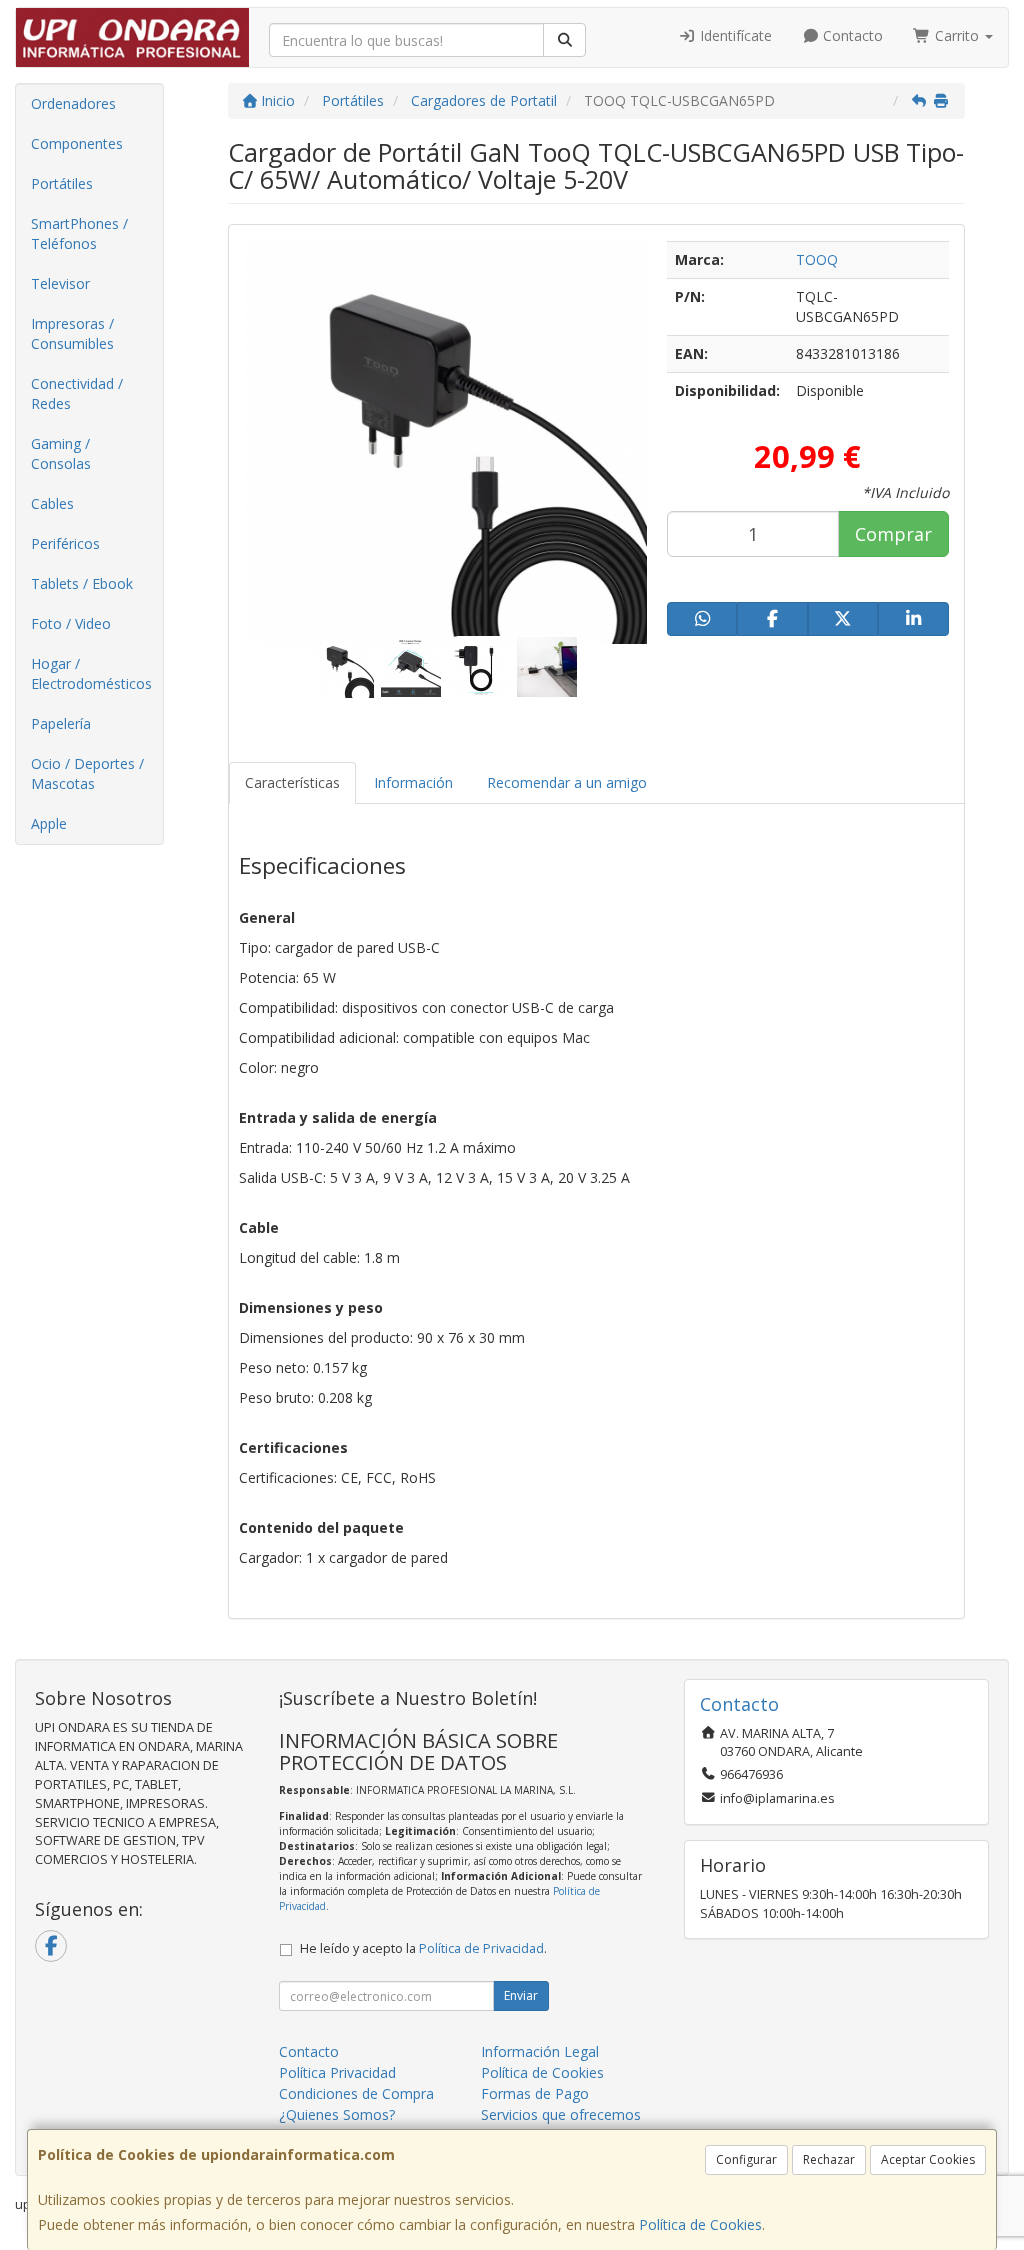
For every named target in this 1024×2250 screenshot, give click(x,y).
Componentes (77, 143)
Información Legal (540, 2051)
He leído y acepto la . (423, 1948)
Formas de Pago (535, 2093)
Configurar (746, 2159)
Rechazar (829, 2159)
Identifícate (734, 35)
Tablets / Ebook (82, 583)
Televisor (60, 283)
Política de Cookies (700, 2224)
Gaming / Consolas (61, 453)
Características (292, 782)
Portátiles (62, 183)
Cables (52, 503)
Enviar (521, 1995)
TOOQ (817, 259)
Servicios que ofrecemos (561, 2114)
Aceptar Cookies (928, 2159)
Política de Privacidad (481, 1948)
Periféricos (65, 543)
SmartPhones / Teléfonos (79, 233)
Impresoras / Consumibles (72, 333)
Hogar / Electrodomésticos (91, 673)
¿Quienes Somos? (337, 2114)
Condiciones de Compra (356, 2093)
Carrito (957, 35)
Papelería (61, 723)
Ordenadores (73, 103)
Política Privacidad (337, 2072)
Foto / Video (71, 623)
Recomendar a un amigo (567, 782)
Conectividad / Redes (77, 393)
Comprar (893, 534)
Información (413, 782)
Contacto (851, 35)
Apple (49, 823)
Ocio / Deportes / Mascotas (87, 773)
